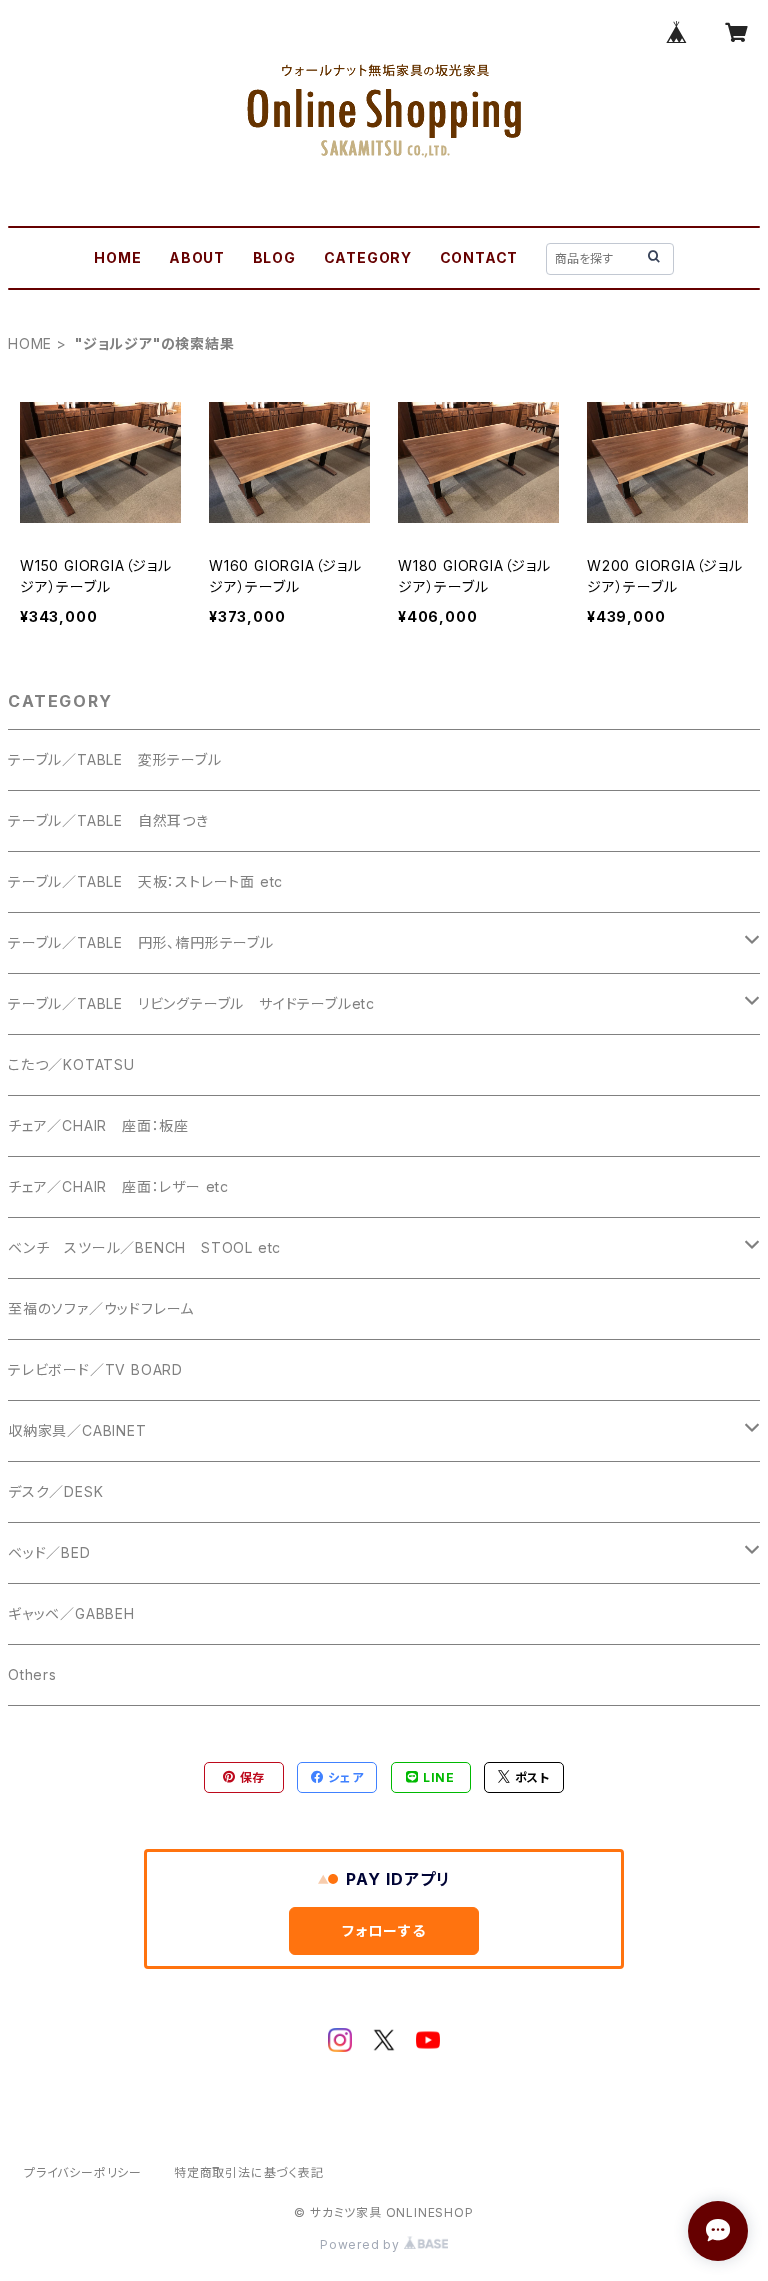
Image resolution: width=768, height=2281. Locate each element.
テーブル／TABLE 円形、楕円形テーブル (141, 942)
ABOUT (197, 257)
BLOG (274, 257)
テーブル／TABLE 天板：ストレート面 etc (145, 881)
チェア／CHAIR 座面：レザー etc (118, 1186)
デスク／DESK (55, 1491)
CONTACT (479, 257)
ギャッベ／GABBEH (71, 1613)
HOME (117, 257)
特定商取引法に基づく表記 (249, 2172)
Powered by (362, 2244)
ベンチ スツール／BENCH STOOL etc (144, 1247)
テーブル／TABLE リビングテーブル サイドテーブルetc (191, 1003)
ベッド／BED (49, 1552)
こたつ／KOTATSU (71, 1064)
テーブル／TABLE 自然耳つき (108, 820)
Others (32, 1674)
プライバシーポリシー (83, 2172)
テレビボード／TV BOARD (95, 1369)
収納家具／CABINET (77, 1430)
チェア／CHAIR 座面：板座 (98, 1125)
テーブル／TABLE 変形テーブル (115, 759)
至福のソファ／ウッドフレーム (101, 1308)
